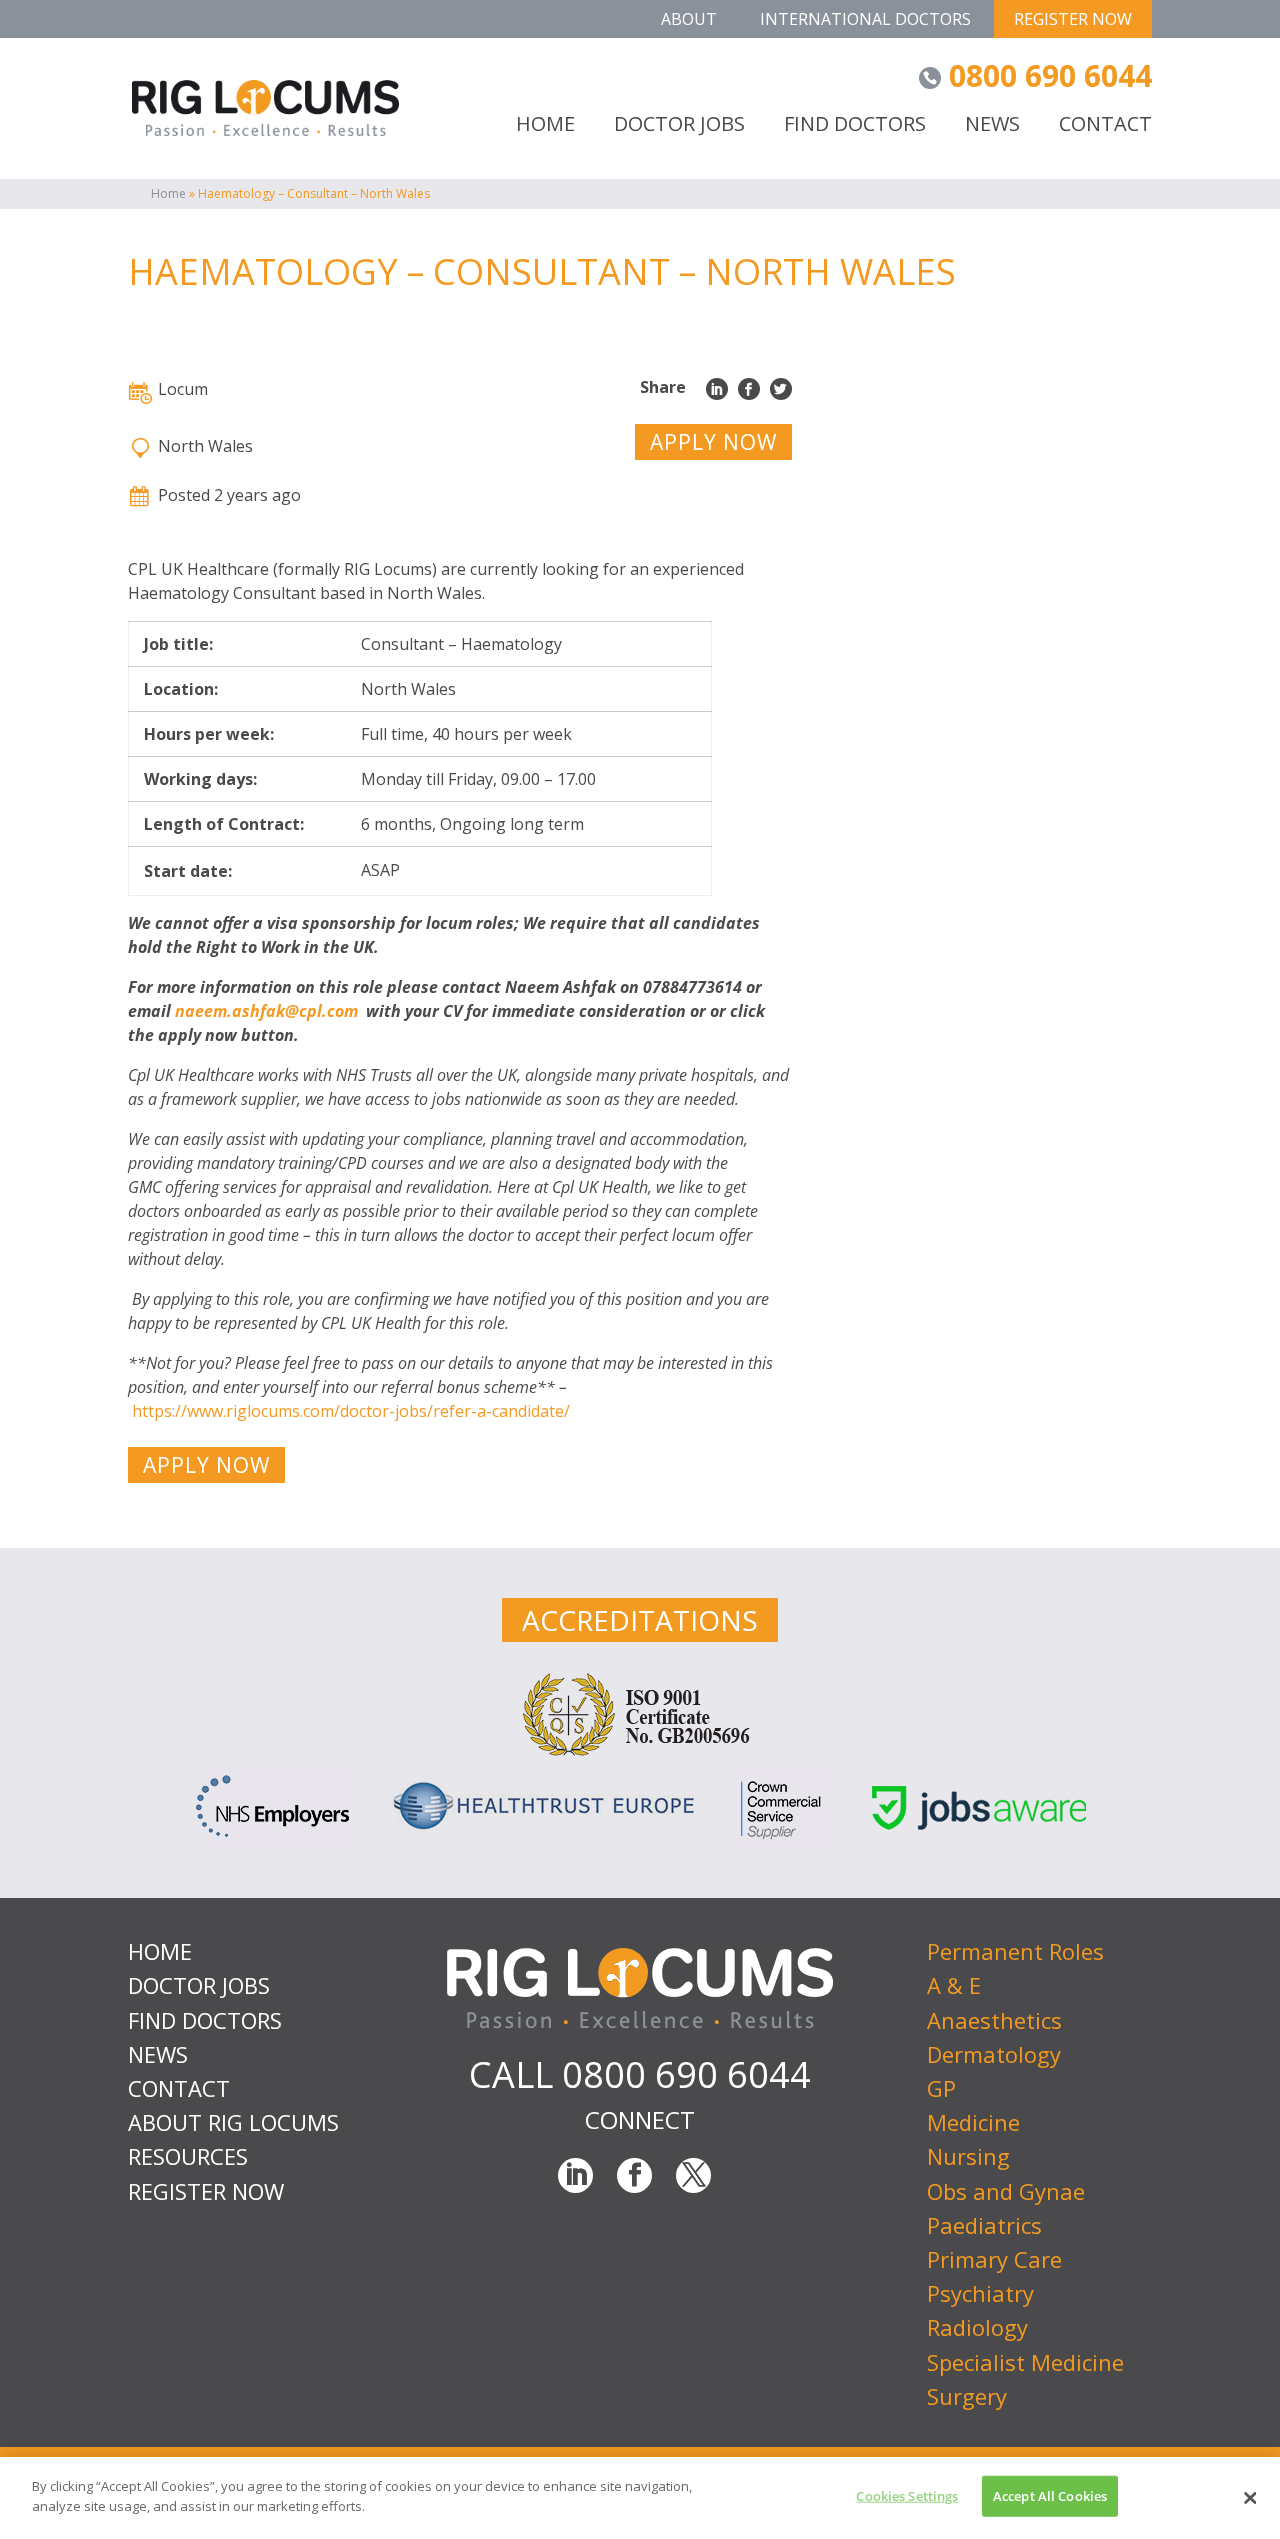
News (992, 125)
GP (941, 2088)
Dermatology (994, 2054)
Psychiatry (980, 2293)
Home (168, 193)
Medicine (973, 2122)
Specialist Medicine (1025, 2362)
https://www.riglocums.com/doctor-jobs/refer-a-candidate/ (351, 1411)
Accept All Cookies (1050, 2496)
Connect (640, 2119)
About (689, 19)
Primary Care (994, 2259)
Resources (188, 2156)
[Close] (1250, 2498)
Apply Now (713, 442)
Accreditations (640, 1620)
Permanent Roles (1015, 1951)
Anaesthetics (994, 2020)
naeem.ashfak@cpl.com (266, 1011)
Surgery (967, 2396)
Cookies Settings (907, 2496)
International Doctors (865, 19)
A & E (954, 1985)
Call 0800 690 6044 (640, 2074)
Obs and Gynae (1006, 2191)
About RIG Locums (233, 2122)
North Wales (205, 446)
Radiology (977, 2327)
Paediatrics (984, 2225)
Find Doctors (855, 125)
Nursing (968, 2156)
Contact (1105, 125)
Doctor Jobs (679, 125)
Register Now (1073, 19)
